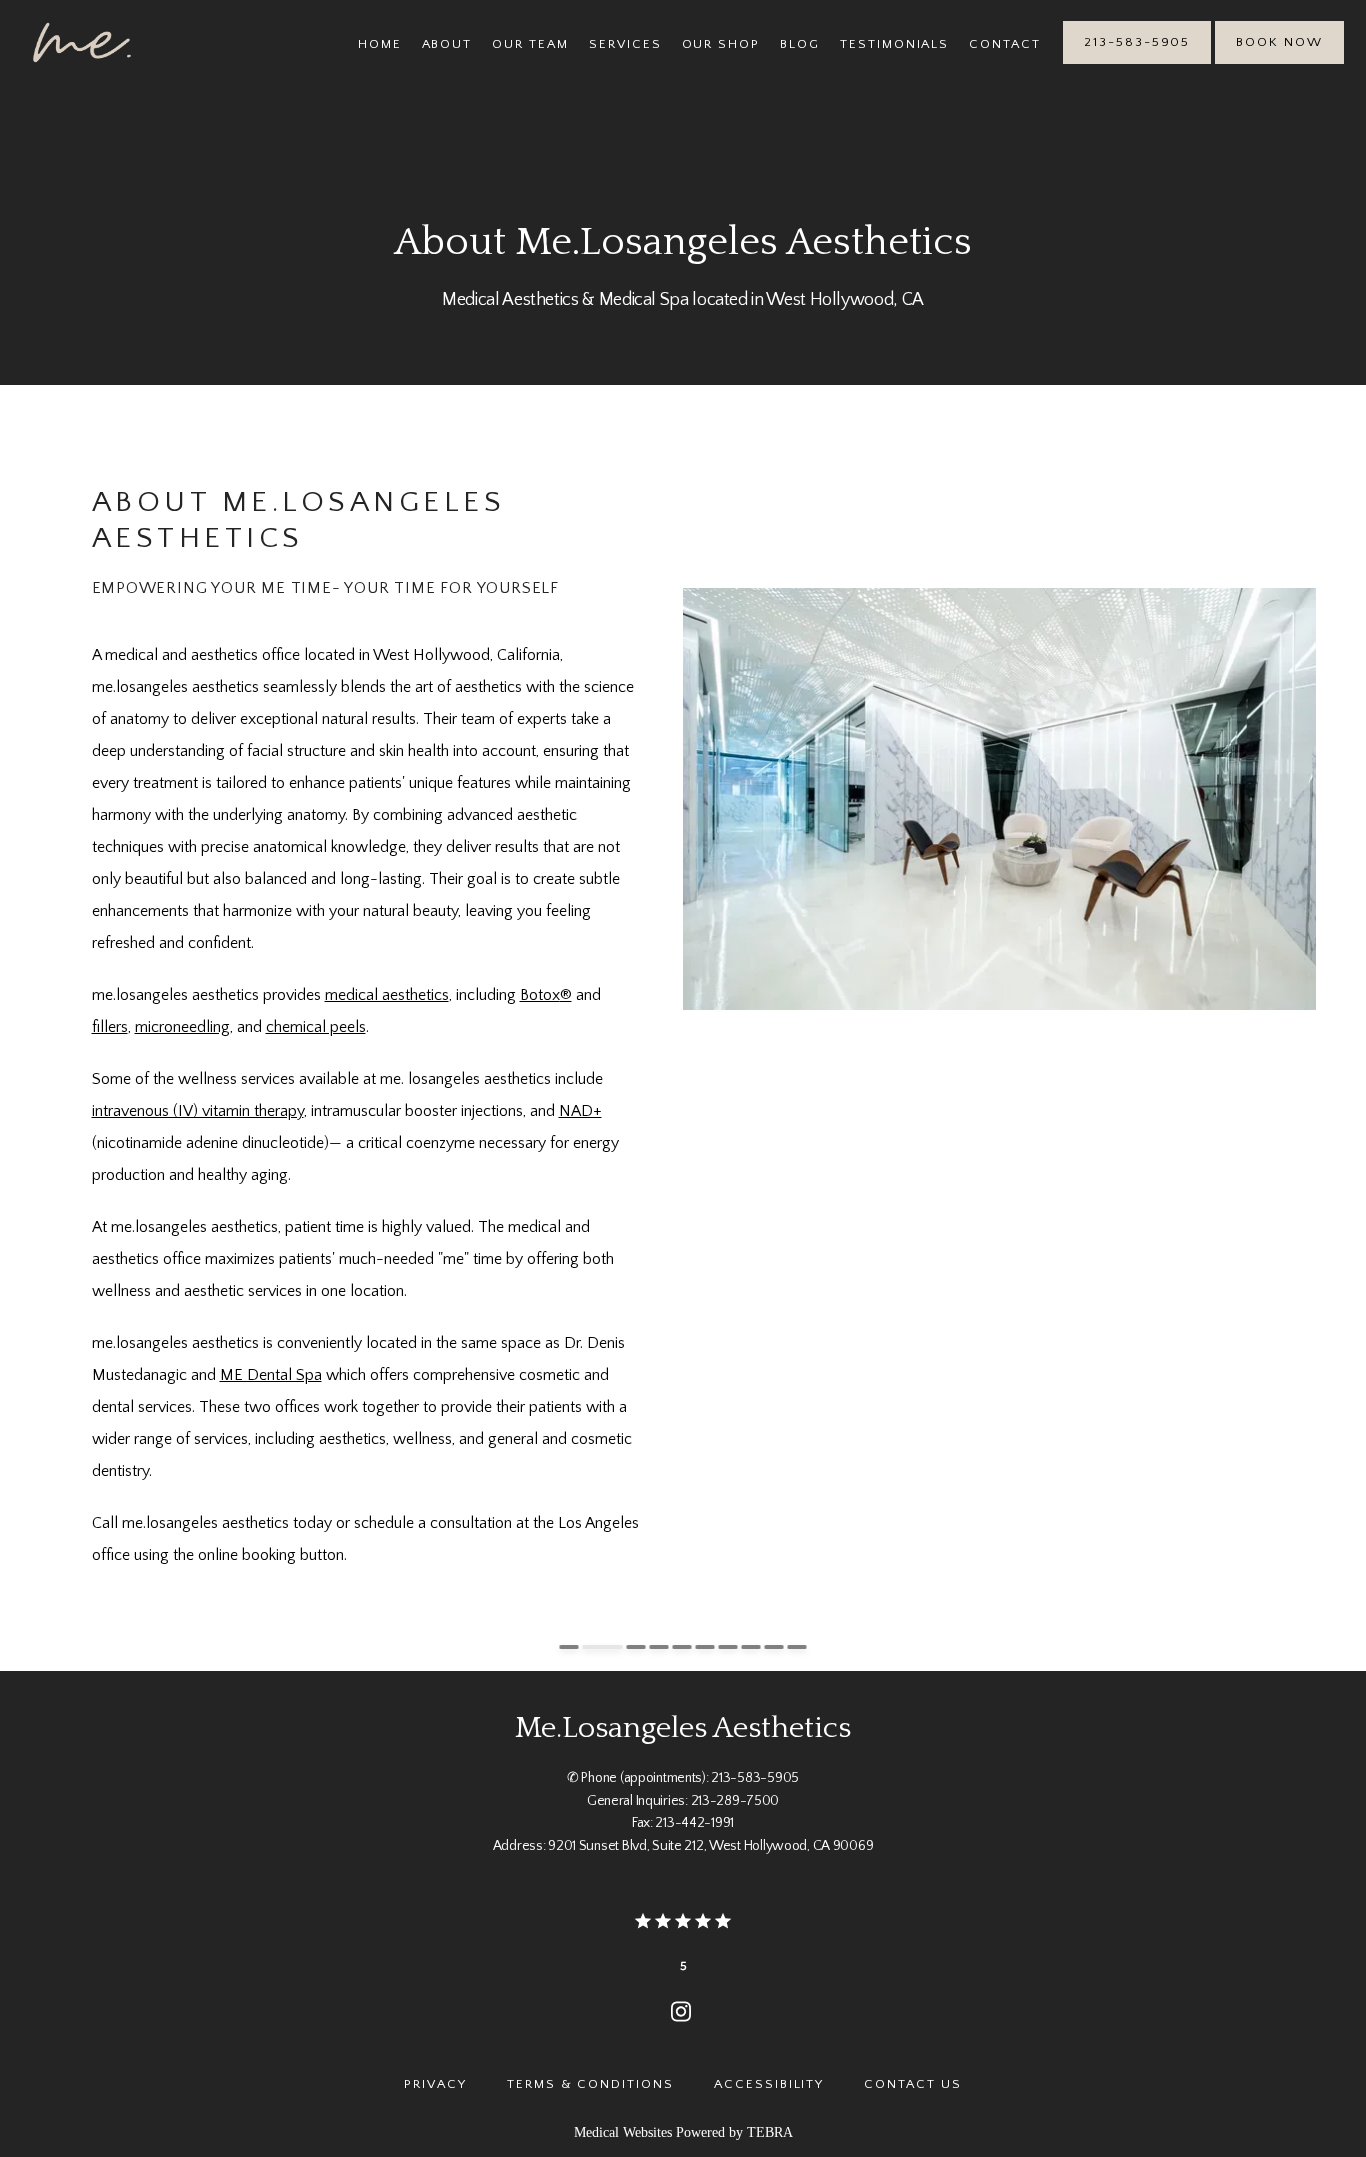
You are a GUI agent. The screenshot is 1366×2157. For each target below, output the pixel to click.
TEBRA (770, 2132)
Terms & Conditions (590, 2084)
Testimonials (894, 44)
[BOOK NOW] (1279, 62)
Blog (800, 44)
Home (380, 44)
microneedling (182, 1027)
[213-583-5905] (1137, 62)
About (447, 44)
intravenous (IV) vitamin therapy (198, 1111)
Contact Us (913, 2084)
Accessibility (769, 2084)
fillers (110, 1027)
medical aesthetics (387, 995)
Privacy (435, 2084)
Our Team (530, 44)
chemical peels (316, 1027)
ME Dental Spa (271, 1375)
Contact (1005, 44)
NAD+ (580, 1111)
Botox (540, 995)
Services (625, 44)
